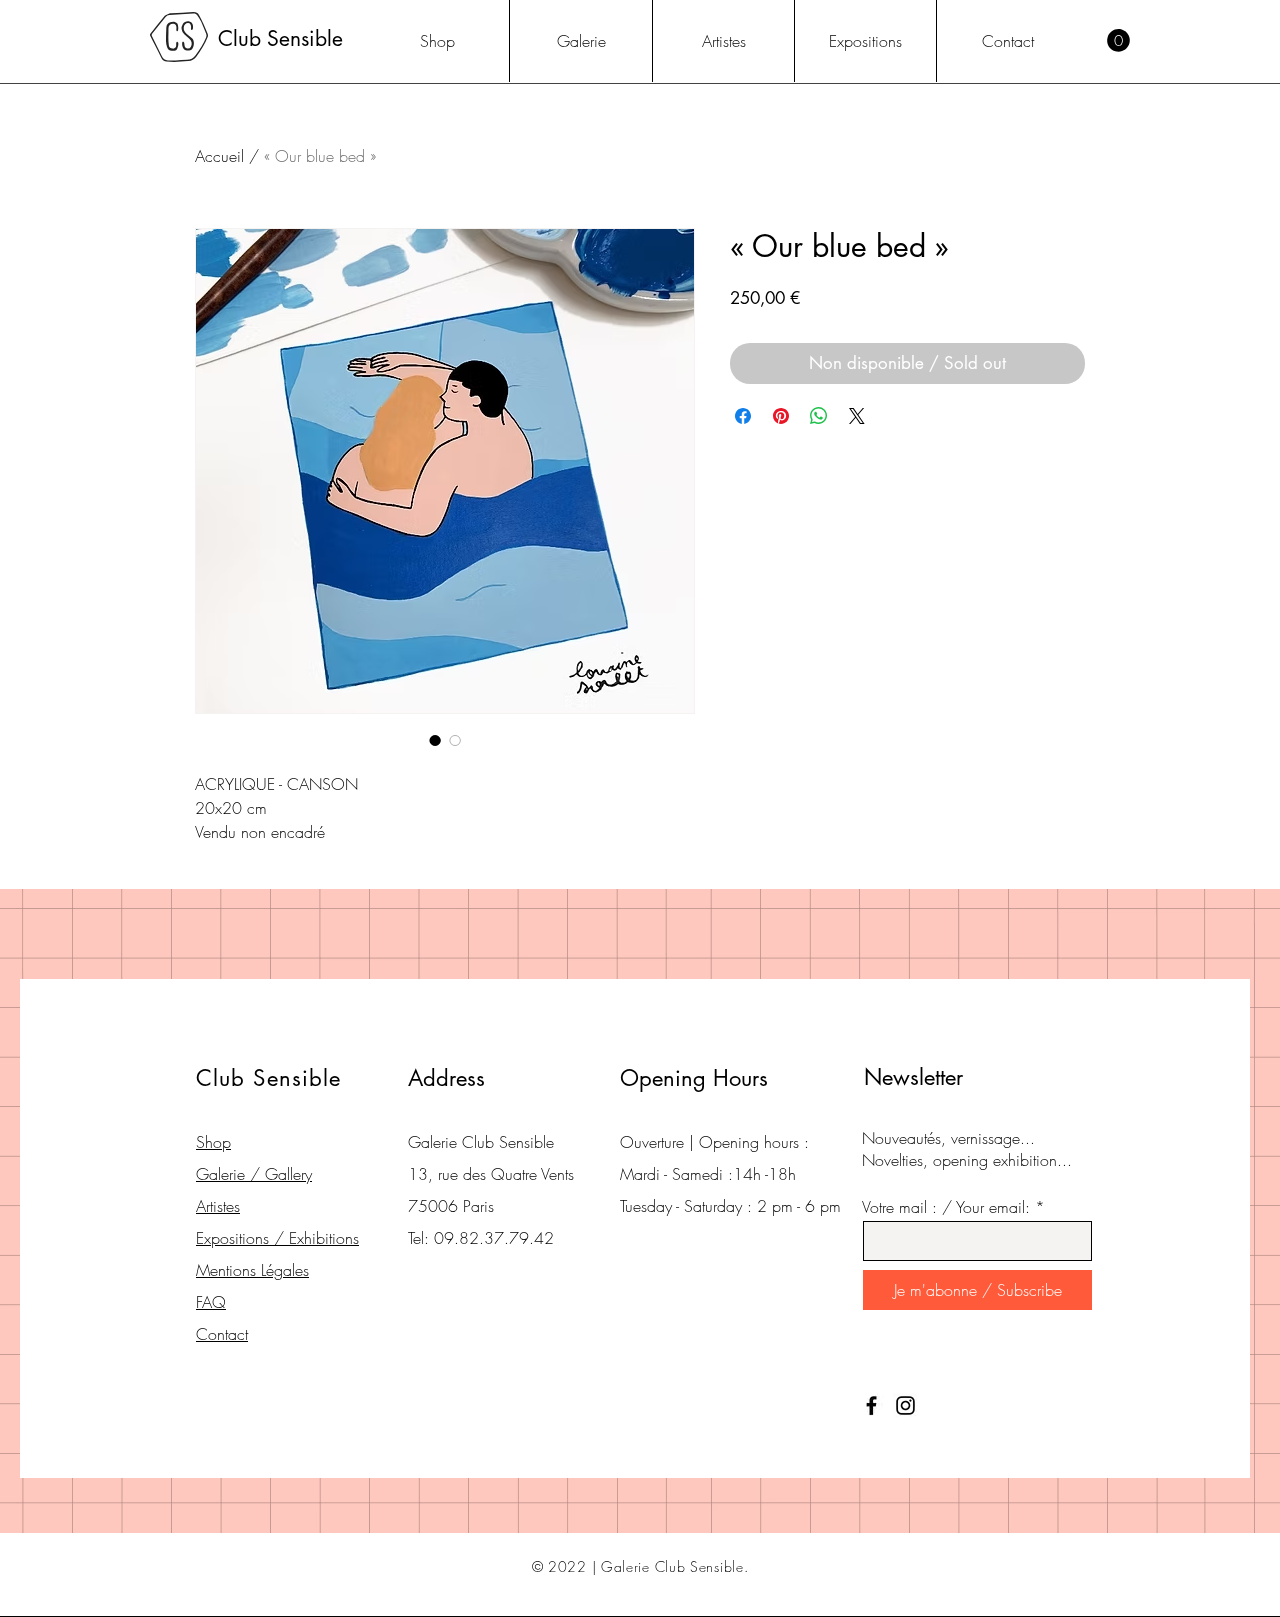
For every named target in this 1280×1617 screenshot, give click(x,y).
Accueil (219, 156)
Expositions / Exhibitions (277, 1238)
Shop (213, 1142)
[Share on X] (857, 416)
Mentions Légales (252, 1270)
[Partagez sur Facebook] (743, 416)
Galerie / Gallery (254, 1174)
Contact (222, 1334)
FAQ (211, 1302)
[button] (1118, 40)
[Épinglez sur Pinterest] (781, 416)
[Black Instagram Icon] (905, 1405)
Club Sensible (280, 38)
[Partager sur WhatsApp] (819, 416)
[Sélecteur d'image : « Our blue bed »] (435, 740)
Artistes (218, 1206)
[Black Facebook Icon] (871, 1405)
